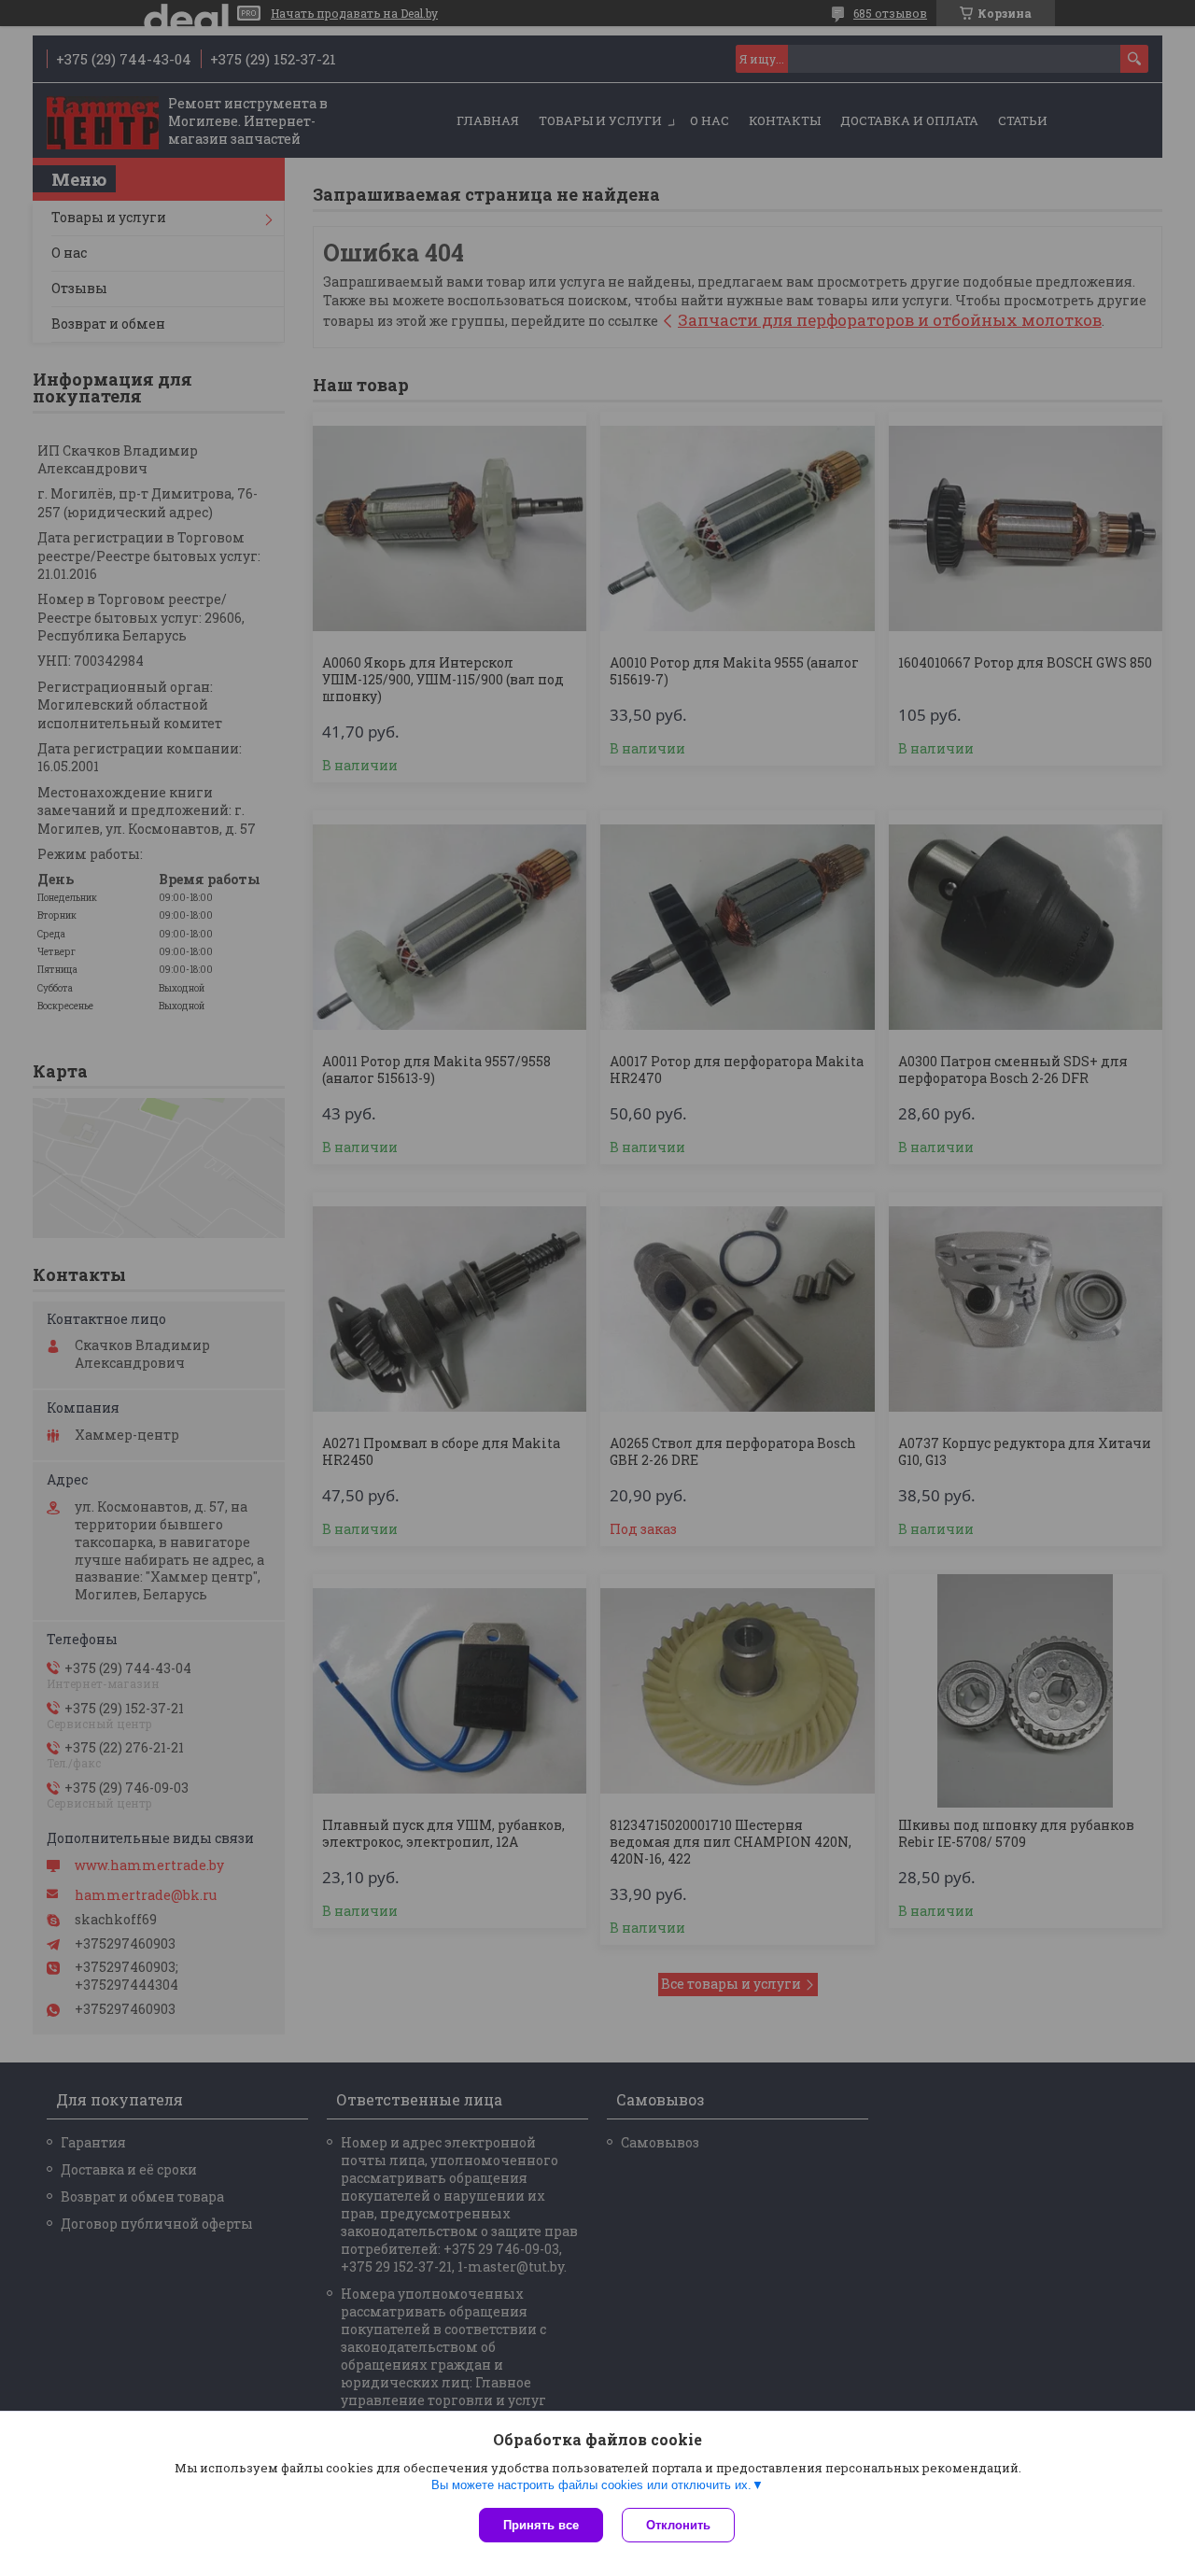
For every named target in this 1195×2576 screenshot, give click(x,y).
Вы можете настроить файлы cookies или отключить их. (591, 2485)
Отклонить (678, 2525)
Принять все (541, 2525)
